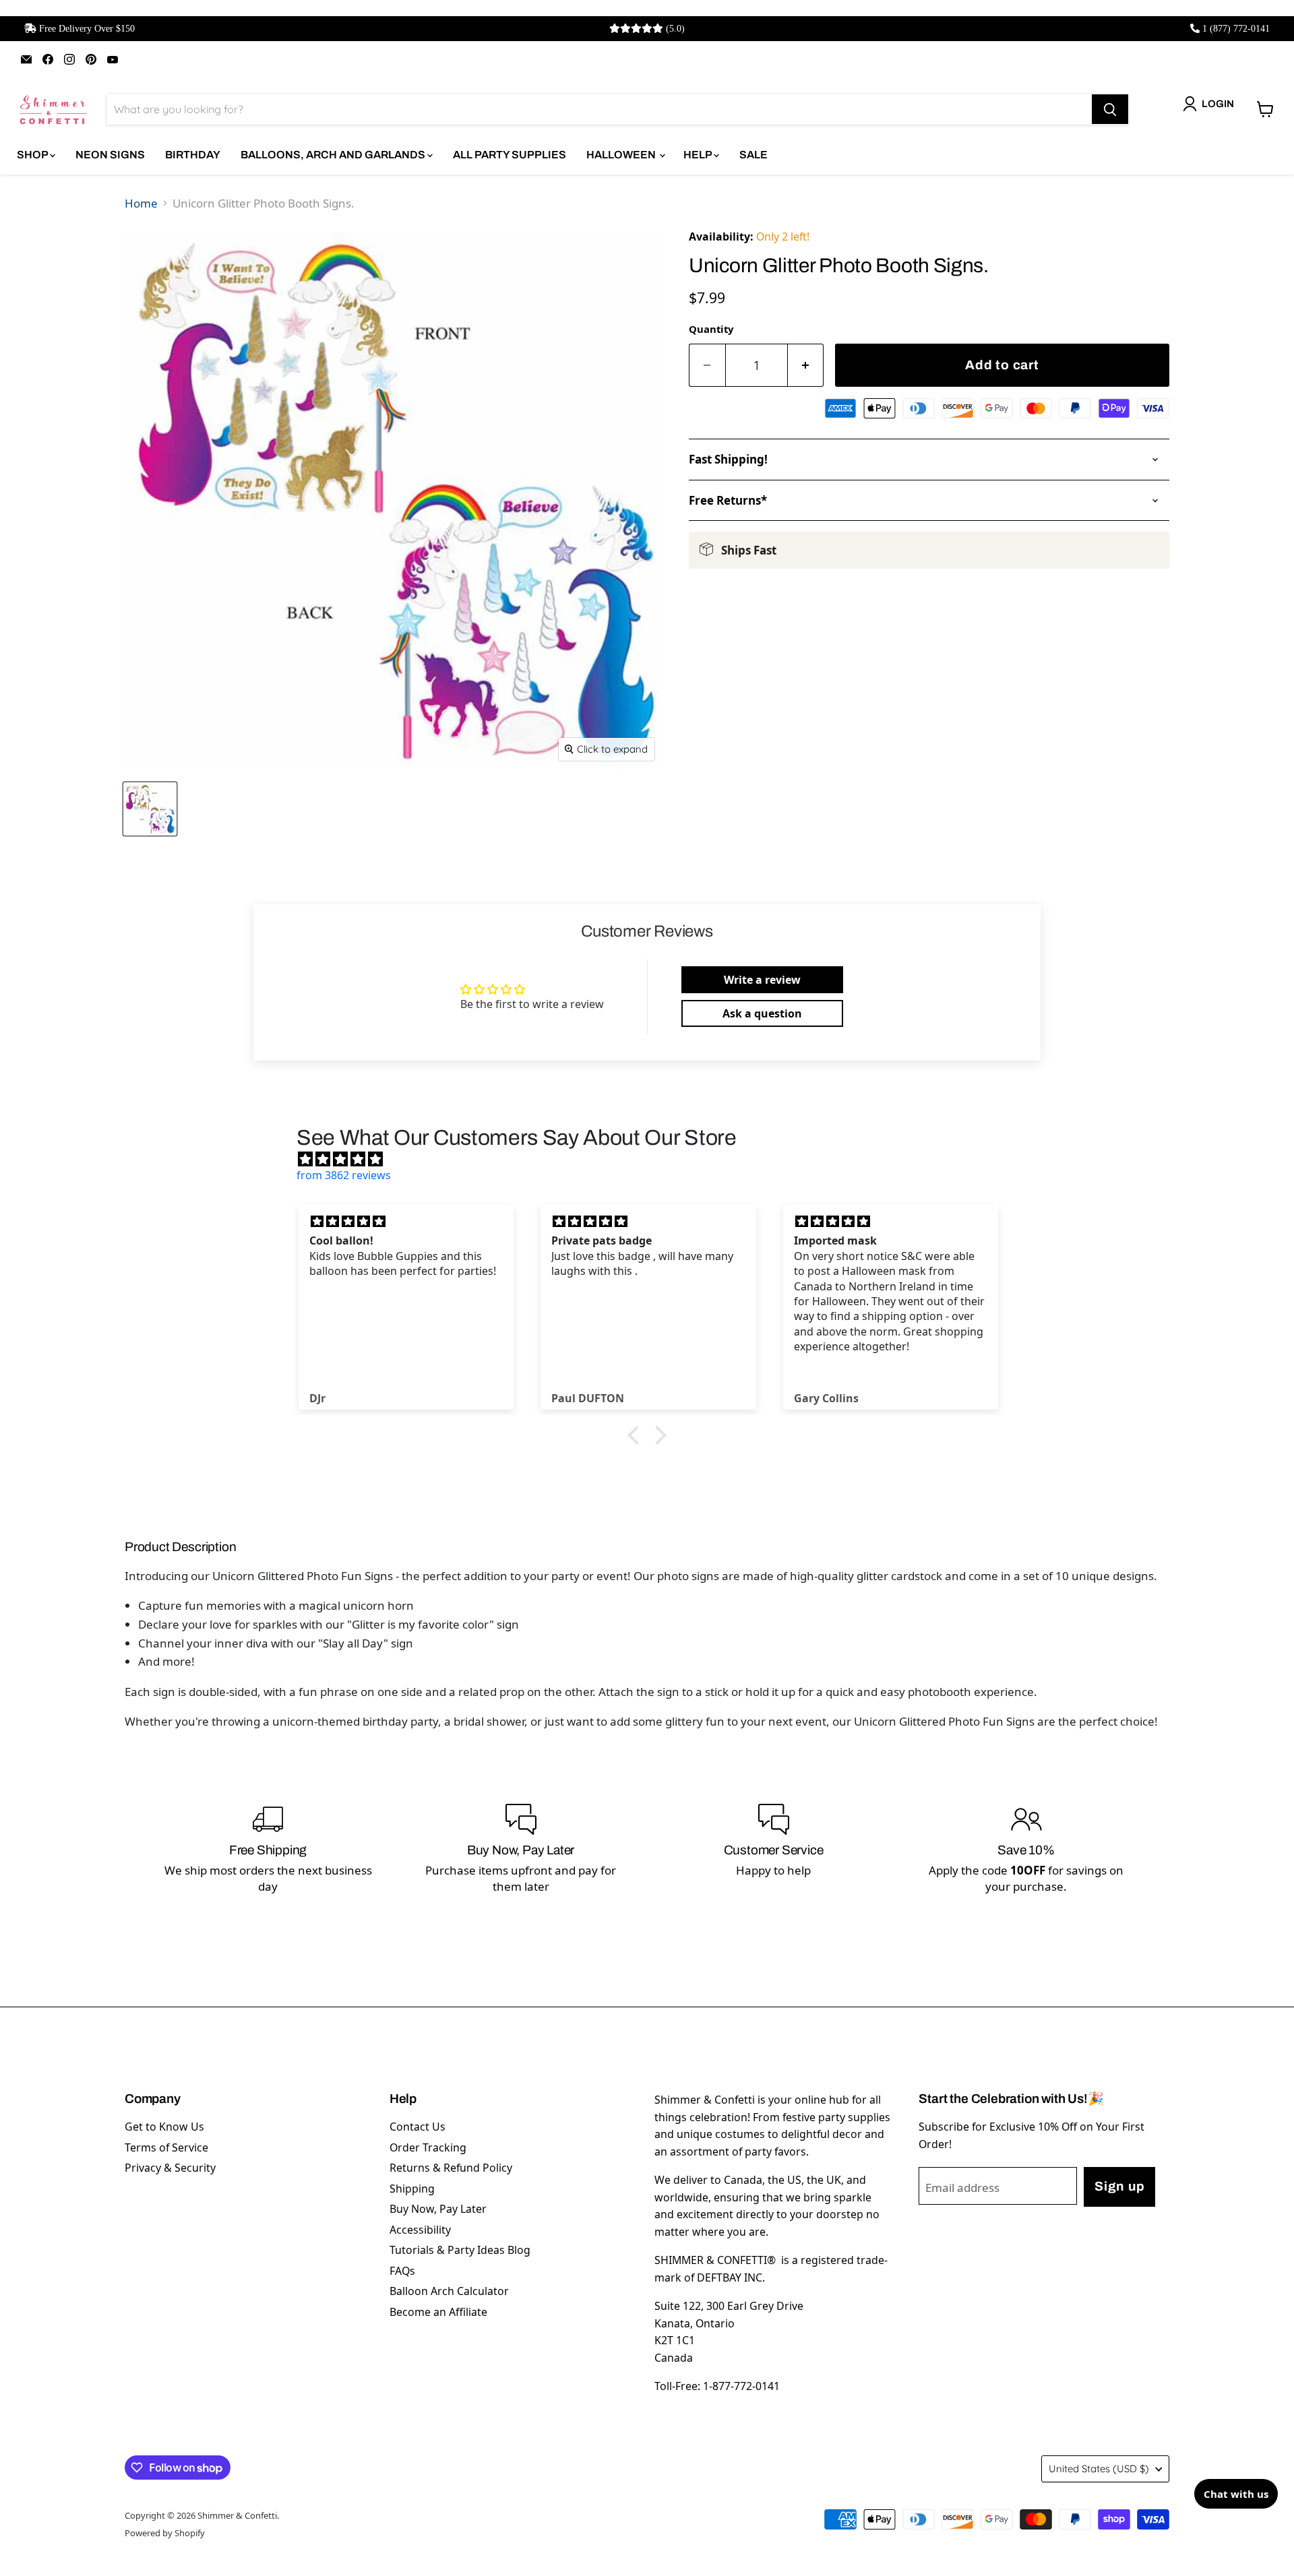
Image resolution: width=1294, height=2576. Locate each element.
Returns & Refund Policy (451, 2168)
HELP (699, 155)
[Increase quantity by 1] (806, 366)
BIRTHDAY (193, 155)
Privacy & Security (170, 2168)
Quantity (711, 329)
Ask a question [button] (762, 1013)
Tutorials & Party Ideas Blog (460, 2250)
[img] (654, 1159)
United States (1099, 2469)
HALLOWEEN (622, 155)
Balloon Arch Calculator (449, 2291)
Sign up (1119, 2186)
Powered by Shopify (165, 2533)
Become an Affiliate (438, 2312)
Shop (33, 155)
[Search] (1110, 109)
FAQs (402, 2271)
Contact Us (418, 2127)
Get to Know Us (164, 2127)
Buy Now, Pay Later (438, 2209)
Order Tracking (428, 2147)
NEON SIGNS (110, 155)
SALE (753, 155)
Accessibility (420, 2230)
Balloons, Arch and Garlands (334, 155)
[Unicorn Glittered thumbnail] (150, 809)
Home (141, 203)
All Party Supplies (510, 155)
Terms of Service (166, 2147)
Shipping (412, 2189)
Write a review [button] (762, 980)
